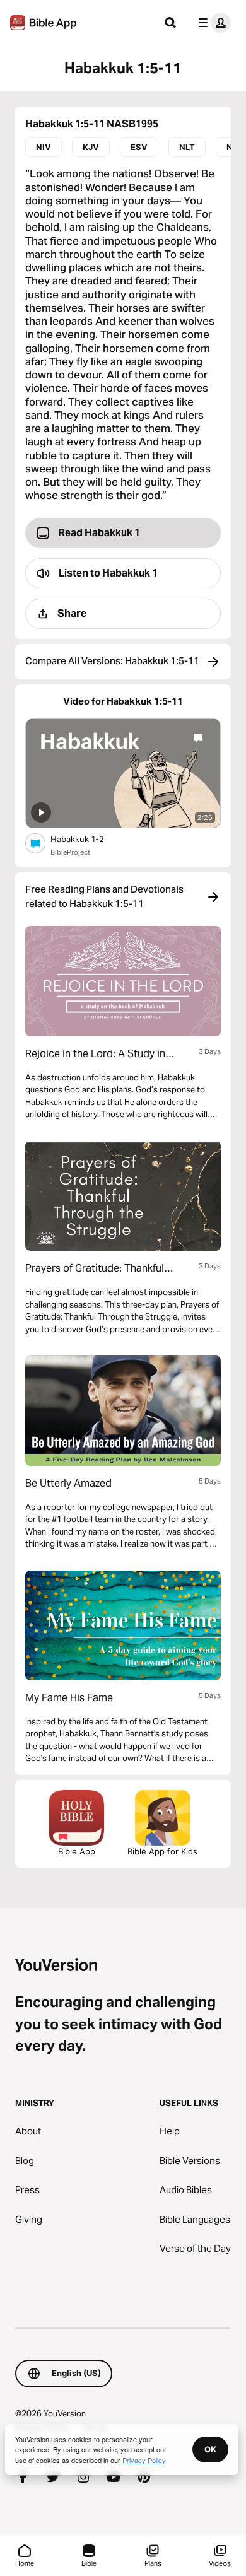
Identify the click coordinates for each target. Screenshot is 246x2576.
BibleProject (70, 852)
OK (210, 2449)
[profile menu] (212, 23)
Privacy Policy (144, 2460)
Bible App (77, 1851)
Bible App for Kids (162, 1851)
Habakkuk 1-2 (88, 839)
